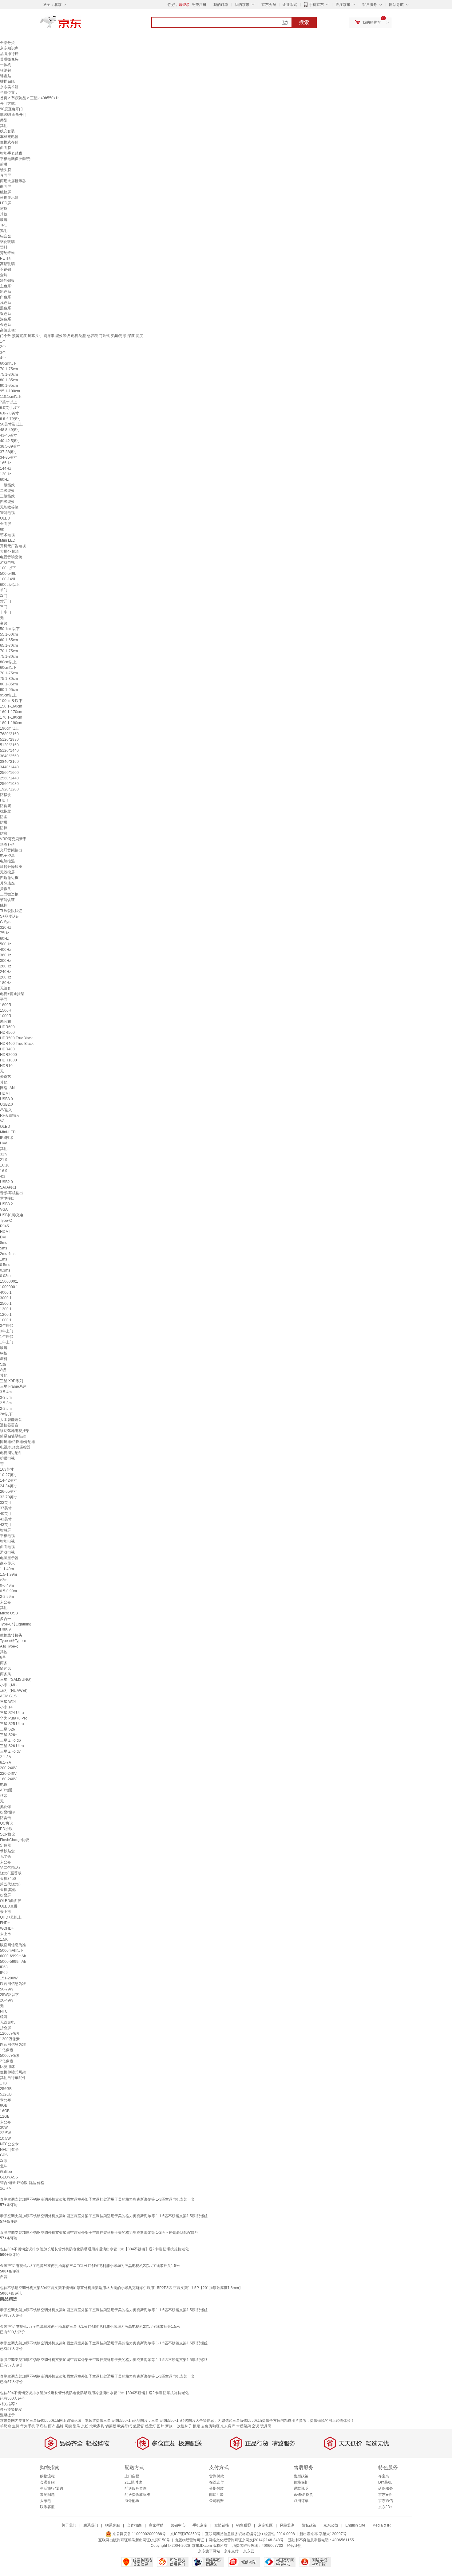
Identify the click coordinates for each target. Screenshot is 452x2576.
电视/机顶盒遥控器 (15, 1447)
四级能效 (7, 502)
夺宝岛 (384, 2476)
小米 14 (6, 1707)
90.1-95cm (9, 386)
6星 (3, 1657)
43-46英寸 (9, 435)
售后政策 (301, 2476)
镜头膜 (6, 170)
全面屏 (6, 524)
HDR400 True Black (17, 1044)
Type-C (6, 1221)
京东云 (249, 2551)
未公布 (6, 1021)
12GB (5, 2116)
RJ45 (4, 1226)
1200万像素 (10, 2033)
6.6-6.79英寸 (11, 419)
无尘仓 (6, 1857)
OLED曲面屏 (11, 1901)
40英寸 (6, 1514)
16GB (5, 2111)
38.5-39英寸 (10, 446)
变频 (4, 623)
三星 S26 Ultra (12, 1746)
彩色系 (6, 292)
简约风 (6, 1668)
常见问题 (47, 2495)
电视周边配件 (11, 1453)
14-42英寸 (9, 1480)
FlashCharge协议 (15, 1840)
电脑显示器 (9, 1558)
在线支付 (216, 2482)
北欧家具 (97, 2426)
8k (2, 529)
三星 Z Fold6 (10, 1740)
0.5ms (5, 1265)
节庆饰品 (19, 98)
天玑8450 (8, 1879)
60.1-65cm (9, 640)
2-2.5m (6, 1409)
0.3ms (5, 1270)
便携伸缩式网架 (13, 2072)
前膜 (4, 164)
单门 (4, 590)
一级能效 (7, 485)
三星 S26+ (9, 1735)
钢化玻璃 (7, 242)
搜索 (304, 22)
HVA (4, 1143)
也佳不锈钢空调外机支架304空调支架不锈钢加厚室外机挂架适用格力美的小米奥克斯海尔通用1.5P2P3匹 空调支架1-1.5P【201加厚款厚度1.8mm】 (121, 2288)
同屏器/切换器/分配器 (18, 1442)
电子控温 (7, 856)
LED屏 (6, 203)
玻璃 (4, 220)
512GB (6, 2094)
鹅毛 (4, 231)
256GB (6, 2089)
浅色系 (6, 303)
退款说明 (301, 2488)
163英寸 (7, 1469)
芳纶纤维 (7, 253)
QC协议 (6, 1823)
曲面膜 (6, 148)
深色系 (6, 319)
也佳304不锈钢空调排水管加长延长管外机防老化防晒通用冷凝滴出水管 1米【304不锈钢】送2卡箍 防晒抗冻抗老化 (94, 2249)
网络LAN (7, 1088)
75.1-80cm (9, 374)
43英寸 (6, 1525)
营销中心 (178, 2525)
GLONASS (9, 2177)
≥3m (4, 1580)
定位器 (6, 1845)
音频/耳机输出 (12, 1193)
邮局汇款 (216, 2495)
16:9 (4, 1171)
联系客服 (47, 2507)
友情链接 (222, 2525)
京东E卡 (385, 2495)
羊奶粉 (6, 2426)
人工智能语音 (11, 1420)
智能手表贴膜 (11, 153)
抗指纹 (6, 811)
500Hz (6, 944)
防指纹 (6, 795)
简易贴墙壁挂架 (13, 1436)
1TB (3, 2083)
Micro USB (9, 1613)
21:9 (4, 1160)
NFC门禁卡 (9, 2150)
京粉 (85, 2426)
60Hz (4, 480)
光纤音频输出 (11, 850)
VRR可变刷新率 (13, 839)
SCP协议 (8, 1834)
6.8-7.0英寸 (10, 413)
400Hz (6, 950)
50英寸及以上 (11, 424)
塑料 (4, 247)
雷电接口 (7, 1198)
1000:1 (6, 1320)
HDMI (5, 1093)
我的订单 (221, 5)
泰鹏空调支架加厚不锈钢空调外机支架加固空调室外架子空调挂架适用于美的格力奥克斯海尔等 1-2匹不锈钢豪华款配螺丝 (99, 2233)
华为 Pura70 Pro (14, 1718)
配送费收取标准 (137, 2495)
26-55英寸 (9, 1492)
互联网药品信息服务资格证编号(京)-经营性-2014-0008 (250, 2534)
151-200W (9, 1978)
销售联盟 (244, 2525)
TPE (4, 225)
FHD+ (5, 1923)
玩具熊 (266, 2426)
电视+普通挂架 (12, 994)
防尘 (4, 817)
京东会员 (269, 5)
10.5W (5, 2139)
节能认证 (7, 900)
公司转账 (216, 2501)
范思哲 (138, 2426)
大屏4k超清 (9, 551)
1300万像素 (10, 2039)
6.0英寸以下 (10, 408)
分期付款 (216, 2488)
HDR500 (7, 1033)
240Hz (6, 972)
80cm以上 (8, 662)
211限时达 (133, 2482)
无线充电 (7, 2022)
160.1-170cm (11, 712)
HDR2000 (8, 1055)
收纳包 (6, 70)
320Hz (6, 927)
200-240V (8, 1768)
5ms (4, 1248)
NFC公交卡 (9, 2144)
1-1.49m (7, 1569)
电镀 (4, 1785)
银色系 (6, 314)
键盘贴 (6, 76)
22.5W (5, 2133)
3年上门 (7, 1331)
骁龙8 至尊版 (11, 1873)
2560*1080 (9, 784)
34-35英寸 (9, 457)
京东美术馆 (9, 87)
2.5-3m (6, 1403)
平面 (4, 999)
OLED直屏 (9, 1906)
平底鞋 (42, 2426)
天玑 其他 (8, 1890)
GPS (4, 2155)
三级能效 (7, 496)
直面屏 (6, 175)
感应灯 (150, 2426)
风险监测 (287, 2525)
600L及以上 (10, 585)
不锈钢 (6, 269)
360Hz (6, 955)
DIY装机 (385, 2482)
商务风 (6, 1674)
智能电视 (7, 513)
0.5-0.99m (8, 1591)
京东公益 (331, 2525)
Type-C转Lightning (16, 1624)
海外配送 (132, 2501)
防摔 (4, 828)
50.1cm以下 (10, 629)
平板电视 (7, 1536)
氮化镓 (6, 1807)
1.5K (4, 1939)
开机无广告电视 (13, 546)
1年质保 (7, 1337)
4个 (3, 358)
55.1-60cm (9, 634)
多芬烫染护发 (11, 2409)
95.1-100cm (10, 391)
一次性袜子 (183, 2426)
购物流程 (47, 2476)
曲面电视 (7, 1547)
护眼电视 (7, 1458)
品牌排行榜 (9, 54)
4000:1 (6, 1292)
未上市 (6, 1912)
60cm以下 (8, 363)
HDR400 (7, 1049)
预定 (196, 2426)
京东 (81, 25)
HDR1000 (8, 1060)
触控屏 (6, 192)
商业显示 (7, 1563)
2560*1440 (9, 778)
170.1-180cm (11, 717)
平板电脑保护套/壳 (15, 159)
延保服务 (386, 2488)
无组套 (6, 988)
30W (4, 2127)
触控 (4, 905)
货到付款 (216, 2476)
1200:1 (6, 1315)
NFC (4, 2011)
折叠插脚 (7, 1812)
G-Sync (6, 922)
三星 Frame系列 (13, 1386)
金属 (4, 275)
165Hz (6, 463)
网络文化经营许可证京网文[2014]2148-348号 (246, 2540)
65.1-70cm (9, 645)
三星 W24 (8, 1702)
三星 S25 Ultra (12, 1724)
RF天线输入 (10, 1115)
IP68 (4, 1967)
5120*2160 (9, 745)
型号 (77, 2426)
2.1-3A (6, 1757)
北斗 (4, 2166)
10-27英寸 (9, 1475)
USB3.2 (6, 1204)
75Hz (4, 933)
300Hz (6, 961)
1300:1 (6, 1309)
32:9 (4, 1154)
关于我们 (69, 2525)
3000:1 (6, 1298)
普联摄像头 (9, 59)
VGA (4, 1210)
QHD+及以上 (11, 1917)
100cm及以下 (11, 701)
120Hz (6, 474)
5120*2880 (9, 739)
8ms (4, 1243)
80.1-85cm (9, 380)
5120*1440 (9, 751)
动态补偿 (7, 845)
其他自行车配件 (13, 2078)
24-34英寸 (9, 1486)
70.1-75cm (9, 369)
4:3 (3, 1176)
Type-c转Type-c (13, 1641)
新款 (169, 2426)
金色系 (6, 325)
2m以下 (6, 1414)
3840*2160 (9, 762)
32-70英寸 (9, 1497)
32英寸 (6, 1503)
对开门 (6, 601)
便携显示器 (9, 198)
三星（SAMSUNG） (17, 1680)
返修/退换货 (303, 2495)
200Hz (6, 977)
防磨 (4, 833)
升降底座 (7, 883)
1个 (3, 341)
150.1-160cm (11, 706)
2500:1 (6, 1304)
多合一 (6, 1619)
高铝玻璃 (7, 264)
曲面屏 (6, 186)
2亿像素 (7, 2061)
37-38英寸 (9, 452)
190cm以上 (9, 728)
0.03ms (6, 1276)
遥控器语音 (9, 1425)
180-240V (8, 1779)
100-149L (8, 579)
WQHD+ (7, 1928)
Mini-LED (8, 1132)
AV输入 (6, 1110)
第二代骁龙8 (10, 1868)
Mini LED (8, 540)
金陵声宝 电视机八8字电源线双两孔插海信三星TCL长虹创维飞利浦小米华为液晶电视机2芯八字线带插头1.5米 (90, 2266)
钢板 (4, 1353)
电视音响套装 (11, 557)
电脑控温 (7, 861)
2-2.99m (7, 1597)
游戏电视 (7, 563)
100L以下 (8, 568)
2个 (3, 347)
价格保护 (301, 2482)
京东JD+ (385, 2507)
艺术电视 (7, 535)
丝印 (4, 1796)
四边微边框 (9, 878)
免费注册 (199, 5)
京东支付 (231, 2551)
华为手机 (28, 2426)
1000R (6, 1016)
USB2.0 (6, 1104)
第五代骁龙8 (10, 1884)
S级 (3, 1364)
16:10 (5, 1165)
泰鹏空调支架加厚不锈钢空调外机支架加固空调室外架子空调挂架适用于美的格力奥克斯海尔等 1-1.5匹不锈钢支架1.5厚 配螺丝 (104, 2216)
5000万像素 (10, 2056)
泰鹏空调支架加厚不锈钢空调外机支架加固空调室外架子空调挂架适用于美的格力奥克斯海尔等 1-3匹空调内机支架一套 (97, 2199)
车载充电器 (9, 137)
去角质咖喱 (210, 2426)
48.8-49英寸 (10, 430)
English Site (355, 2525)
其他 (4, 126)
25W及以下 (9, 1995)
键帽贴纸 (7, 81)
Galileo (6, 2172)
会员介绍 (47, 2482)
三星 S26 (8, 1729)
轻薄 (4, 2017)
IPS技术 (7, 1138)
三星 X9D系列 (12, 1381)
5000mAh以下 (12, 1951)
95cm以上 (8, 695)
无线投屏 (7, 872)
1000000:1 (9, 1287)
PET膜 (5, 258)
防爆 (4, 822)
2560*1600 (9, 773)
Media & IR (382, 2525)
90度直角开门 (11, 109)
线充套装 (7, 131)
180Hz (6, 983)
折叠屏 (6, 1895)
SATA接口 (8, 1187)
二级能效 (7, 491)
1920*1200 (9, 789)
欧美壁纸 (125, 2426)
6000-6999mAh (13, 1956)
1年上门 (7, 1342)
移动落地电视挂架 (15, 1431)
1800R (6, 1005)
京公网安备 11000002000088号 (139, 2534)
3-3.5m (6, 1398)
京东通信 (386, 2501)
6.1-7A (6, 1762)
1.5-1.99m (8, 1574)
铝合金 (6, 236)
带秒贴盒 (7, 1851)
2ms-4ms (8, 1254)
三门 (4, 607)
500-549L (8, 574)
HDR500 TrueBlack (16, 1038)
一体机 (6, 65)
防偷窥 (6, 806)
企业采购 (290, 5)
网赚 (68, 2426)
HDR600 (7, 1027)
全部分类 (7, 43)
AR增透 (6, 1790)
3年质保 (7, 1326)
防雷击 (6, 1818)
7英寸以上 (8, 402)
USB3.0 (6, 1099)
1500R (6, 1010)
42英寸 (6, 1519)
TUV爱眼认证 (11, 911)
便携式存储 (9, 142)
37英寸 (6, 1508)
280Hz (6, 966)
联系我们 (91, 2525)
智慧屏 (6, 1530)
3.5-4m (6, 1392)
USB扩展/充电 (12, 1215)
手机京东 (316, 5)
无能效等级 (9, 507)
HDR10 (6, 1066)
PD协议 (6, 1829)
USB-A (6, 1630)
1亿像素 (7, 2050)
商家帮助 (156, 2525)
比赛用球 (7, 2067)
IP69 (4, 1973)
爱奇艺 (6, 1077)
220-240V (8, 1774)
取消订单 (301, 2501)
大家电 (46, 2501)
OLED (5, 518)
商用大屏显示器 (13, 181)
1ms (4, 1259)
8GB (4, 2105)
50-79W (7, 1989)
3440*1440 (9, 767)
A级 (3, 1370)
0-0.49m (7, 1586)
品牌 (60, 2426)
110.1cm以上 (11, 397)
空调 (256, 2426)
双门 (4, 596)
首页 (4, 98)
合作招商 (134, 2525)
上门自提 (132, 2476)
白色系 (6, 297)
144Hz (6, 469)
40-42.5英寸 (10, 441)
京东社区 (265, 2525)
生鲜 (16, 2426)
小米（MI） (9, 1685)
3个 (3, 352)
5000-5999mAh (13, 1962)
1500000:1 (9, 1281)
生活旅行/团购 (52, 2488)
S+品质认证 (10, 916)
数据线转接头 (11, 1635)
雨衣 (52, 2426)
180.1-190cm (11, 723)
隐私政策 (309, 2525)
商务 (4, 1663)
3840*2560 (9, 756)
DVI (3, 1237)
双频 (4, 2161)
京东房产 (228, 2426)
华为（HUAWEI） (15, 1691)
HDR (4, 800)
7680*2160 (9, 734)
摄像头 (6, 889)
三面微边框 (9, 894)
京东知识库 (9, 48)
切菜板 (111, 2426)
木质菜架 (244, 2426)
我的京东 (242, 5)
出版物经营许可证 (189, 2540)
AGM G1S (8, 1696)
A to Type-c (9, 1646)
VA (2, 1121)
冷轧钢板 (7, 280)
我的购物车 (372, 22)
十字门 (6, 612)
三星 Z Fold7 (10, 1751)
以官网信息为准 (13, 1945)
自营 (4, 2277)
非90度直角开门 (13, 115)
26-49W (7, 2000)
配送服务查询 (136, 2488)
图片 (161, 2426)
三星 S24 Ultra (12, 1713)
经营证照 (294, 2546)
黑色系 (6, 308)
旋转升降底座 (11, 867)
